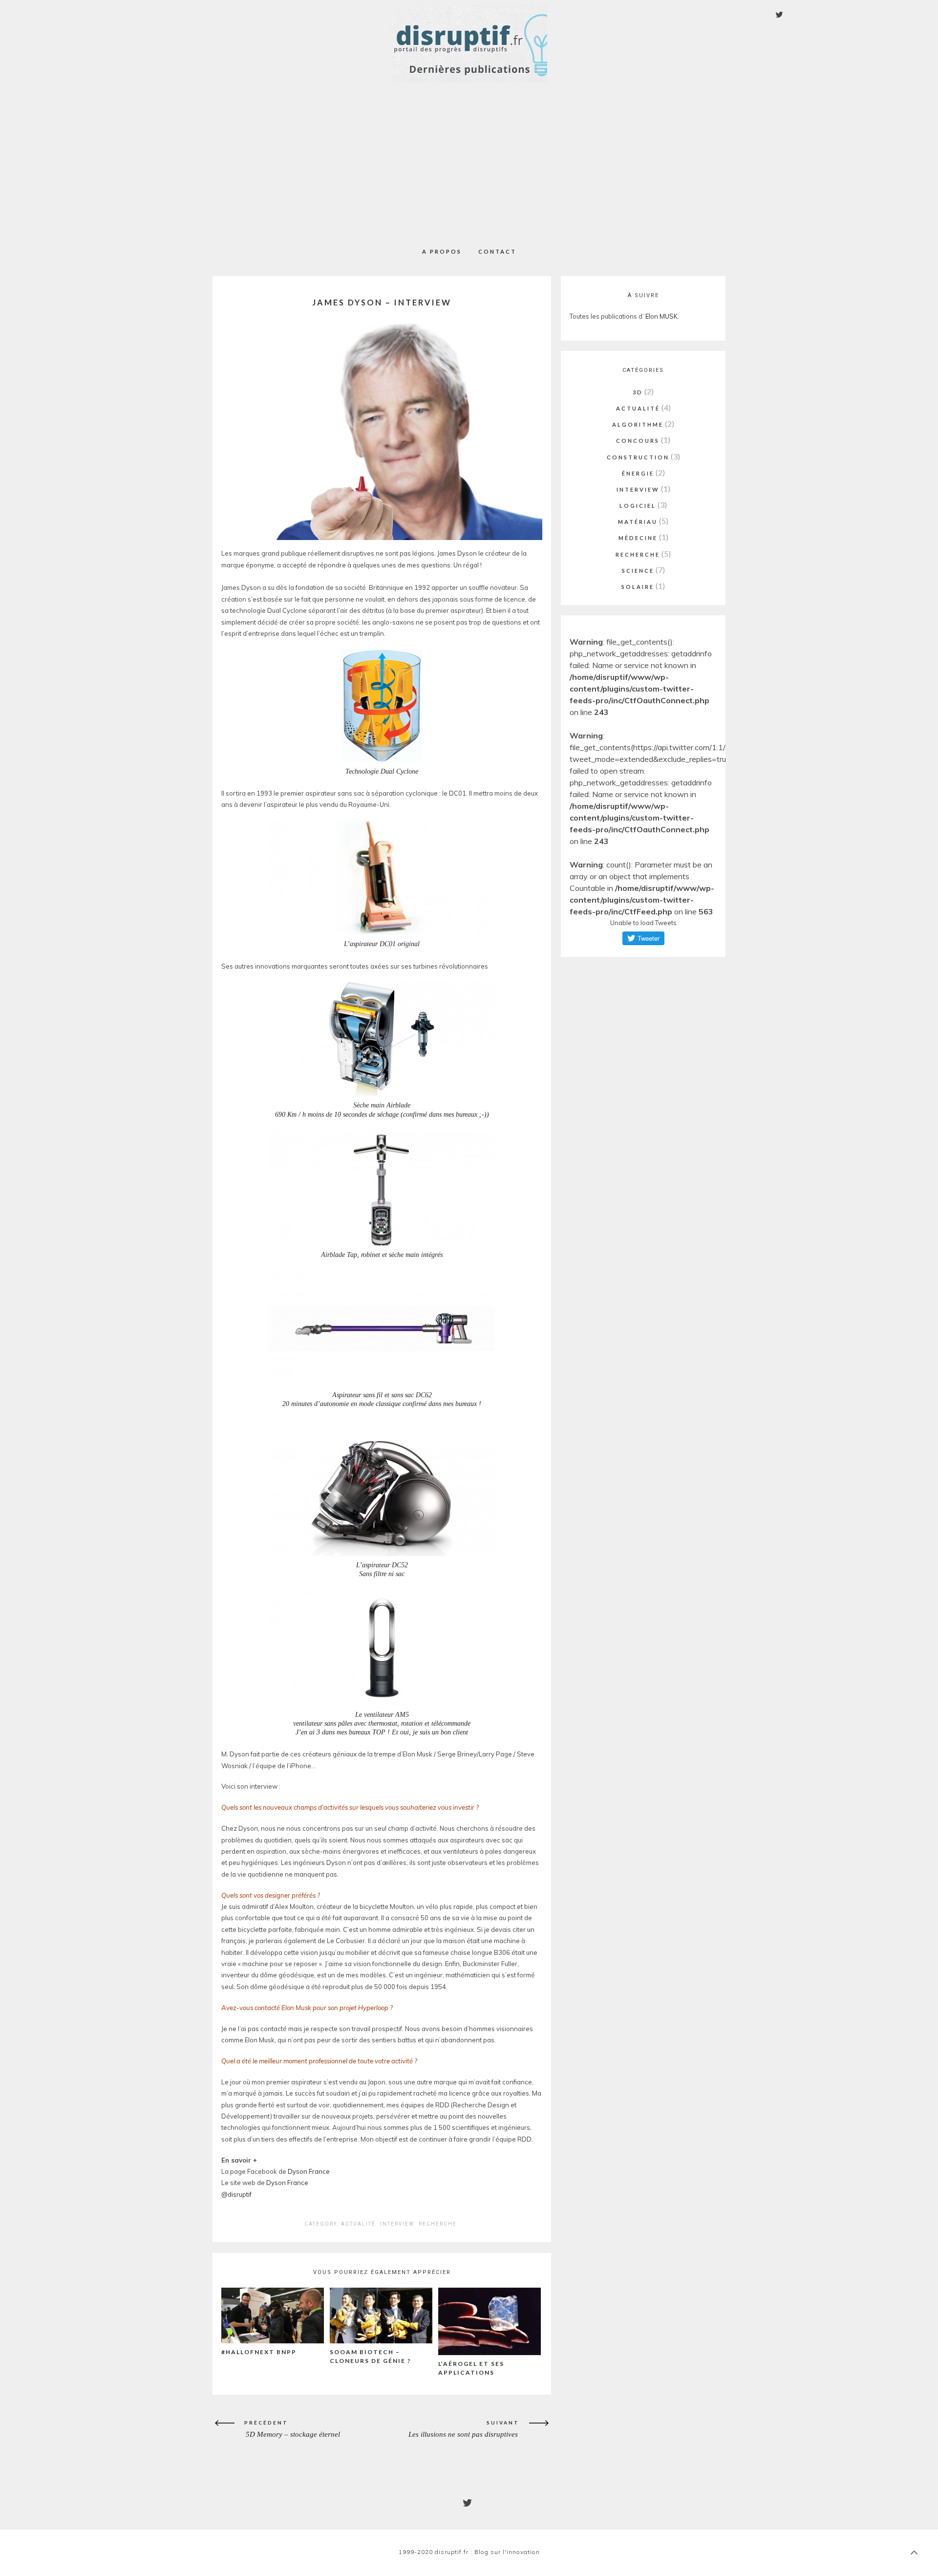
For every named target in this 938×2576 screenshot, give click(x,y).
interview (397, 2224)
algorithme (638, 424)
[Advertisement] (469, 159)
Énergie (638, 473)
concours (638, 441)
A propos (442, 251)
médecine (638, 538)
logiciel (638, 506)
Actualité (358, 2224)
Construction (638, 457)
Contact (497, 251)
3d (638, 392)
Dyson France (309, 2171)
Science (638, 571)
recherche (438, 2224)
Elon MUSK (661, 316)
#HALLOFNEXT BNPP (259, 2352)
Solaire (638, 587)
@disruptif (236, 2194)
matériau (638, 522)
